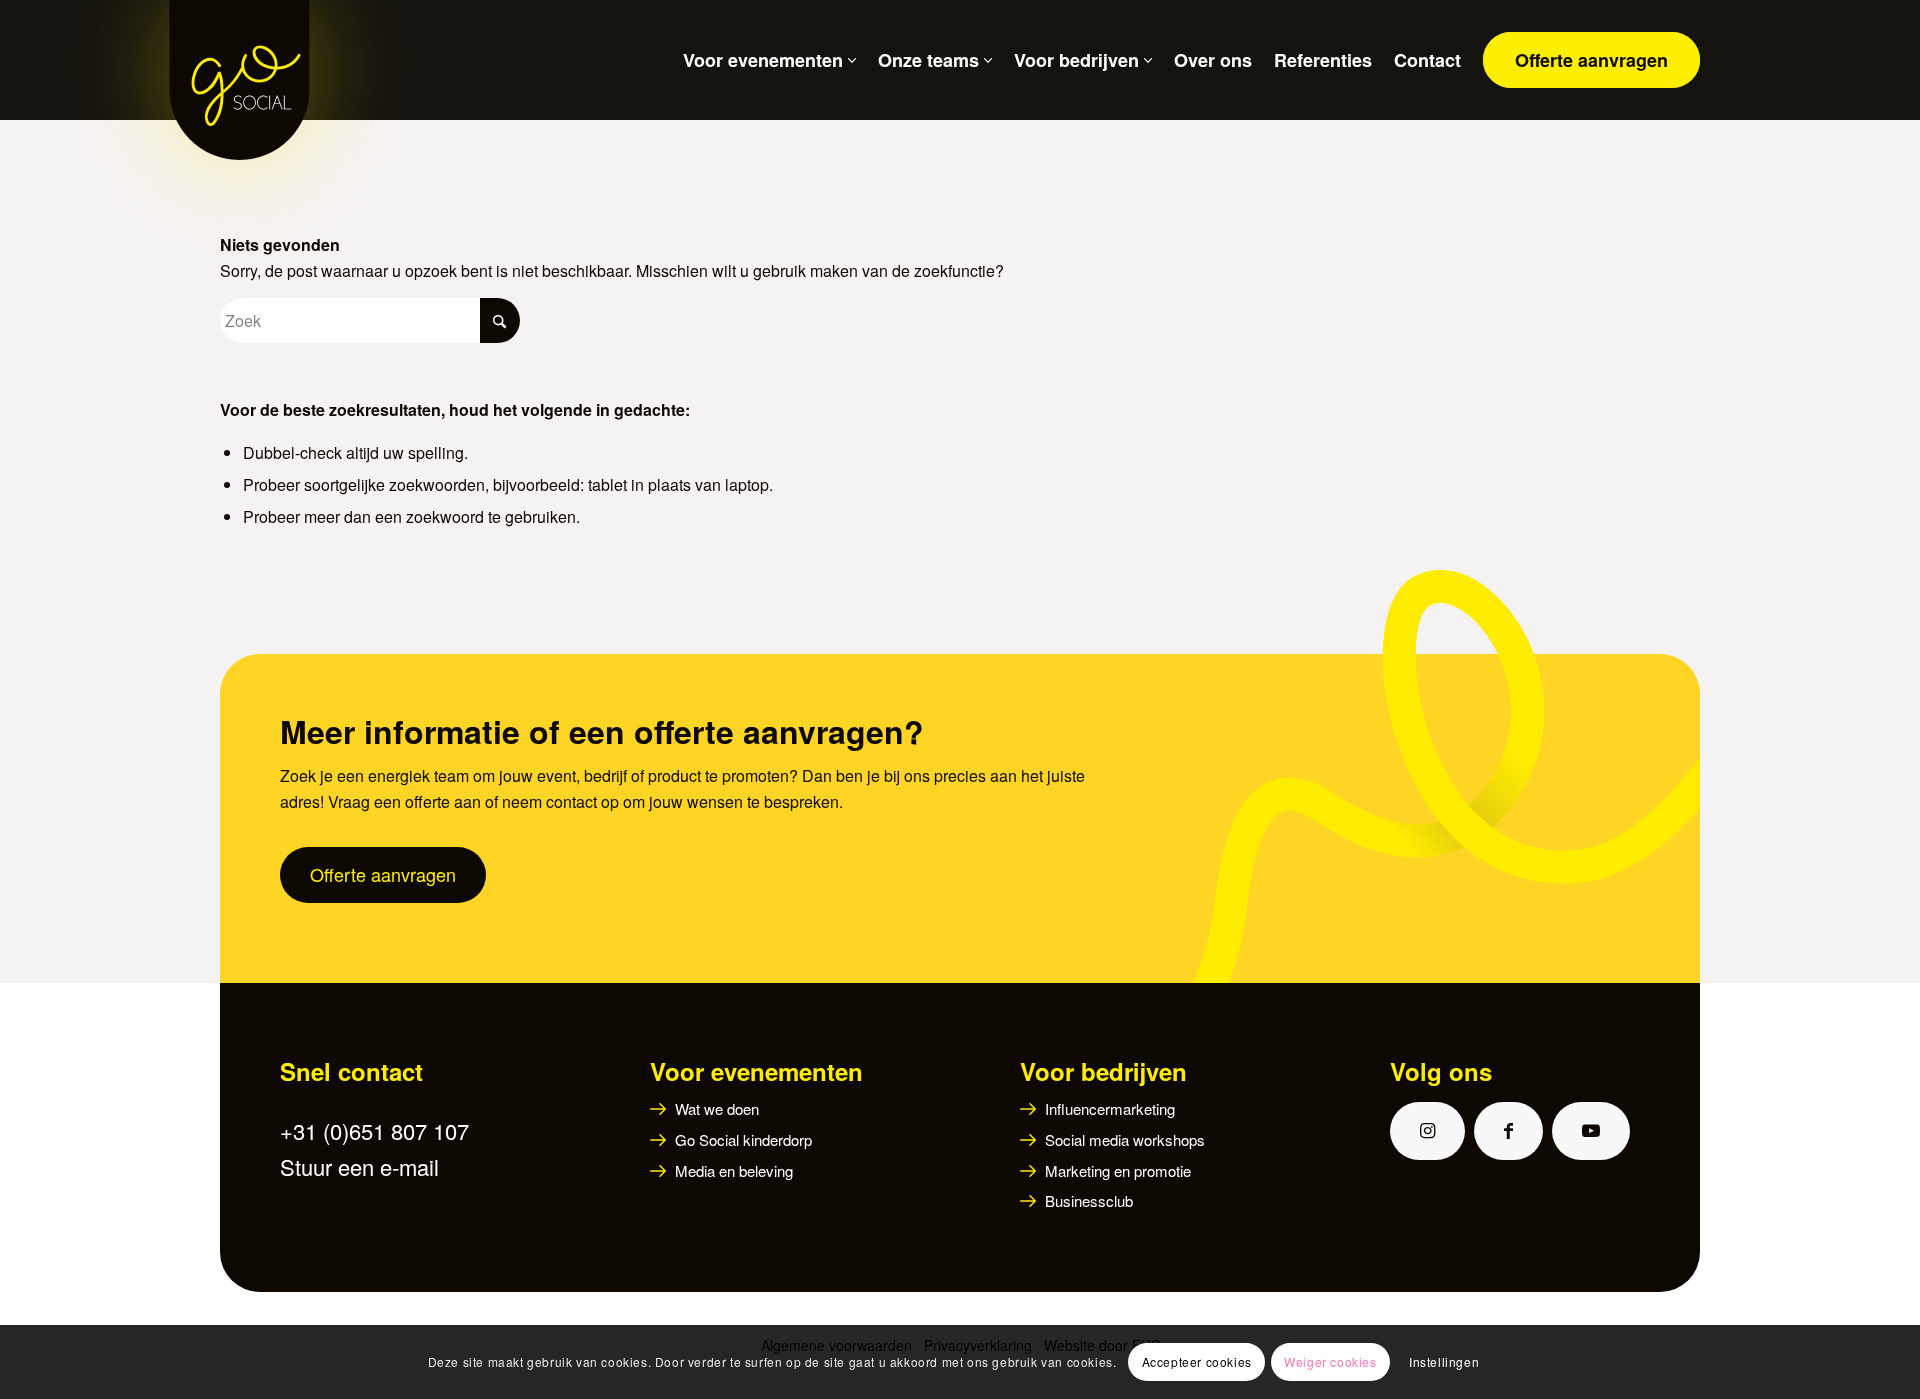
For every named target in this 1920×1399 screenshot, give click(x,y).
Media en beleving (734, 1170)
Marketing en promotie (1118, 1170)
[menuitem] (758, 60)
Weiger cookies (1330, 1361)
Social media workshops (1125, 1139)
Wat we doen (717, 1108)
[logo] (240, 60)
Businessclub (1089, 1200)
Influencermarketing (1110, 1108)
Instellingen (1444, 1361)
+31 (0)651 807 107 (374, 1130)
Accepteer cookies (1197, 1361)
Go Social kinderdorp (743, 1139)
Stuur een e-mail (359, 1166)
